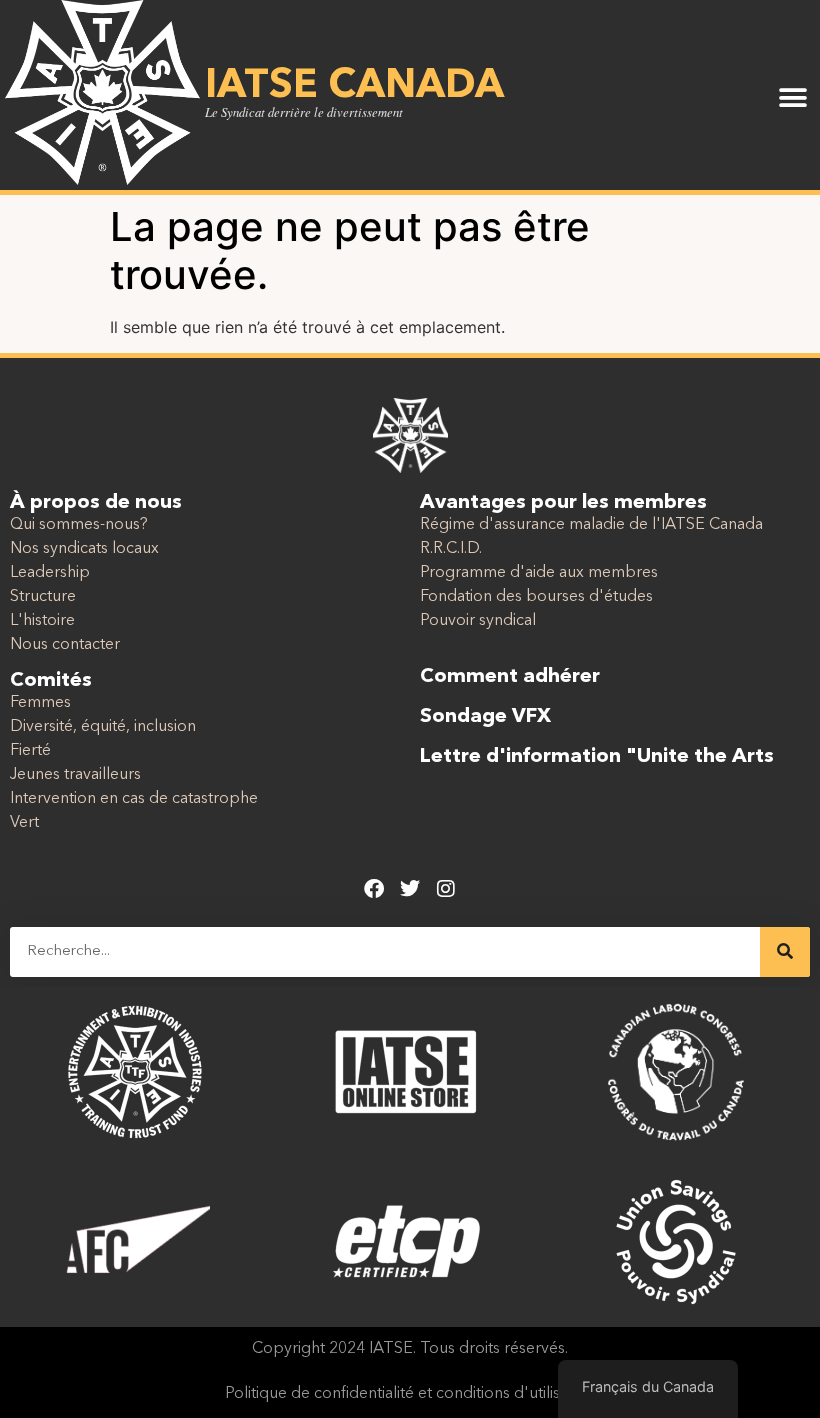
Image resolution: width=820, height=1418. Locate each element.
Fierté (30, 751)
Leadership (50, 573)
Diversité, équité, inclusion (103, 727)
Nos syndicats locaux (84, 549)
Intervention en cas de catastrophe (134, 799)
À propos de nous (96, 503)
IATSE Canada (354, 87)
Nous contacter (65, 645)
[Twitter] (410, 889)
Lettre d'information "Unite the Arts (597, 757)
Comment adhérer (510, 677)
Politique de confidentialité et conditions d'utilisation (410, 1394)
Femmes (40, 703)
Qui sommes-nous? (79, 525)
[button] (792, 97)
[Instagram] (446, 889)
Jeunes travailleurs (75, 775)
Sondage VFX (485, 717)
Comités (51, 681)
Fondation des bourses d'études (536, 597)
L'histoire (42, 621)
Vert (24, 823)
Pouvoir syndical (478, 621)
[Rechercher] (785, 952)
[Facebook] (374, 889)
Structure (43, 597)
